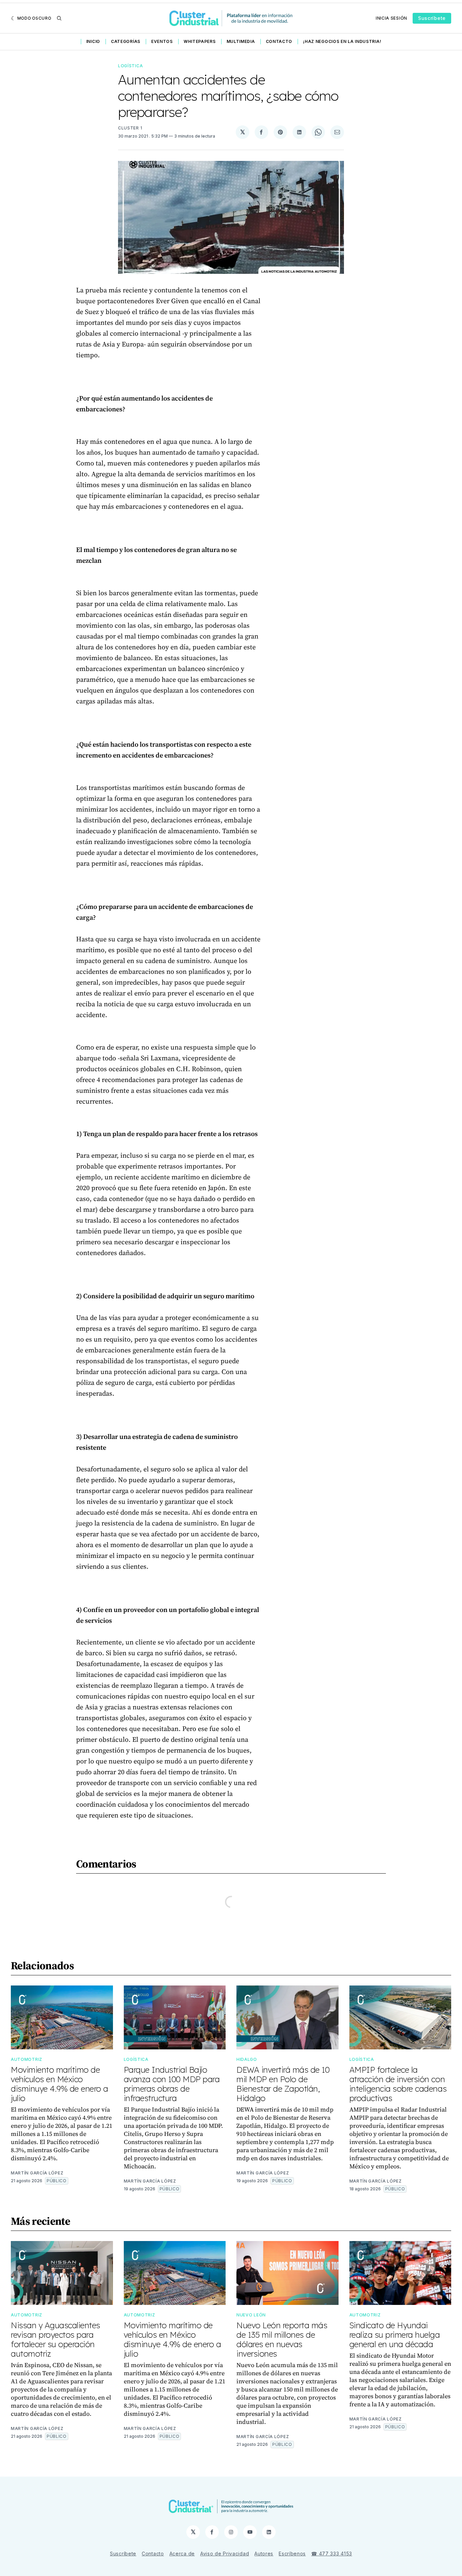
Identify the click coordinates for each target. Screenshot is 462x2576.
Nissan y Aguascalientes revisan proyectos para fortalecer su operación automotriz (55, 2339)
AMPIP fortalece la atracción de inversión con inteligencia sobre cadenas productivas (398, 2084)
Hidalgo (247, 2059)
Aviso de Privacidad (225, 2554)
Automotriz (27, 2059)
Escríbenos (292, 2554)
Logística (130, 66)
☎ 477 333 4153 (332, 2554)
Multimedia (241, 41)
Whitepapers (200, 41)
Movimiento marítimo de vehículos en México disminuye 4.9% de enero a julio (60, 2084)
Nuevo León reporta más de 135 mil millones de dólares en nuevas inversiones (282, 2339)
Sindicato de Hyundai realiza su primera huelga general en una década (395, 2335)
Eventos (162, 41)
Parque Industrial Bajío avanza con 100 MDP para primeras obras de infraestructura (172, 2084)
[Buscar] (59, 18)
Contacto (279, 41)
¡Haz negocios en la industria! (342, 41)
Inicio (93, 41)
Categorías (126, 41)
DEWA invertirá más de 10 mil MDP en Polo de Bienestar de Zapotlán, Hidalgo (283, 2084)
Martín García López (37, 2173)
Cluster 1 (130, 128)
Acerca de (182, 2554)
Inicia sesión (391, 18)
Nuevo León (251, 2315)
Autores (264, 2554)
